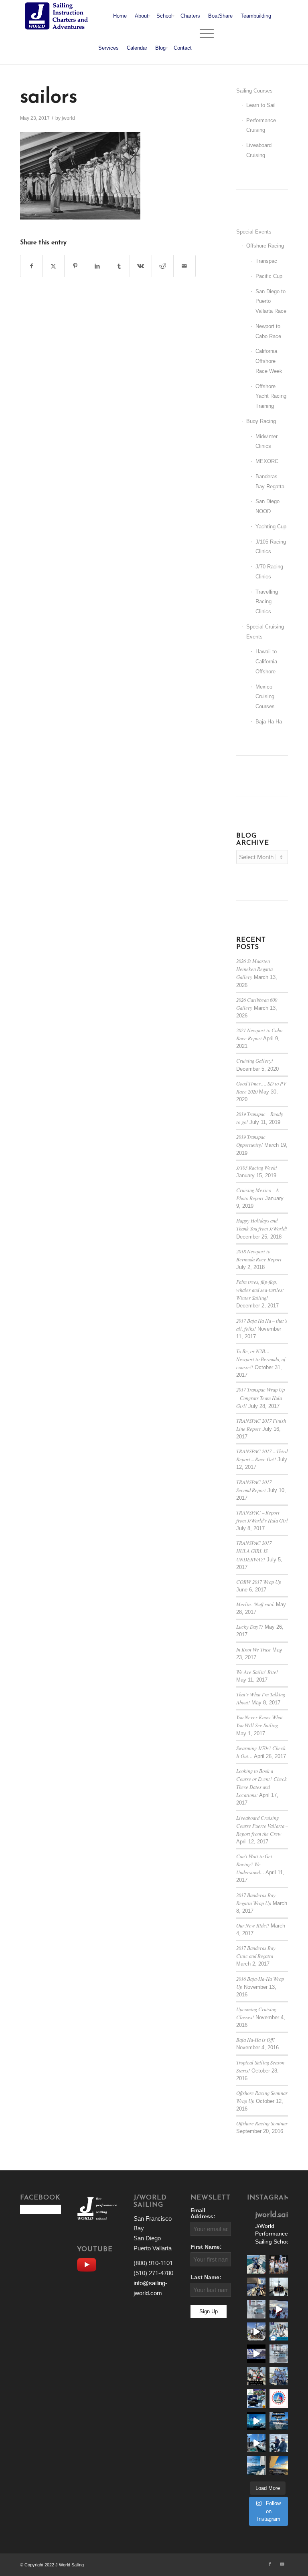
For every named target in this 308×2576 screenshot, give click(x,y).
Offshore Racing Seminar (262, 2123)
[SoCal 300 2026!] (279, 2309)
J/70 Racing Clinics (269, 572)
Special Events (254, 232)
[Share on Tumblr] (119, 266)
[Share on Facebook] (31, 266)
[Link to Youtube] (282, 2564)
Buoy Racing (261, 421)
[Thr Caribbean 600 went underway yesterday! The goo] (279, 2376)
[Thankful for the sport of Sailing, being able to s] (279, 2465)
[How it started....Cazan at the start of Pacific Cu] (279, 2287)
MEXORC (267, 461)
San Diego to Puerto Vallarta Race (271, 301)
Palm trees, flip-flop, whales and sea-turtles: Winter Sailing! (260, 1290)
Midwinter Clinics (266, 441)
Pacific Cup (269, 276)
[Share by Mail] (184, 266)
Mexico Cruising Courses (265, 697)
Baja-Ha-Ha (269, 722)
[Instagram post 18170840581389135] (256, 2399)
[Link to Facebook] (270, 2564)
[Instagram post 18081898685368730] (279, 2354)
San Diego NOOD (267, 506)
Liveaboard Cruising (259, 150)
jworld (68, 118)
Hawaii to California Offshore (266, 662)
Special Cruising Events (265, 632)
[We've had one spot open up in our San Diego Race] (279, 2421)
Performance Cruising (261, 125)
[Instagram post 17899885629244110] (256, 2376)
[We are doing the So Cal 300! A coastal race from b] (279, 2332)
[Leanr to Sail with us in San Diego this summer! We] (256, 2309)
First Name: (206, 2247)
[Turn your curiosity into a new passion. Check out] (279, 2443)
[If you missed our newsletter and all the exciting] (256, 2264)
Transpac (266, 261)
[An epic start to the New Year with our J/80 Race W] (256, 2421)
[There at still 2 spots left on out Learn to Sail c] (279, 2399)
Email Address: (203, 2213)
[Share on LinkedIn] (97, 266)
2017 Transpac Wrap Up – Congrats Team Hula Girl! (260, 1397)
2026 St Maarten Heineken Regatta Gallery (254, 969)
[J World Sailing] (58, 16)
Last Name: (206, 2277)
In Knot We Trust (253, 1649)
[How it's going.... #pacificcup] (256, 2287)
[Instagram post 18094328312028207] (256, 2354)
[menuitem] (120, 16)
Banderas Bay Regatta (270, 481)
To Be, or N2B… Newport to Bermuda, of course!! (261, 1359)
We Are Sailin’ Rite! (257, 1672)
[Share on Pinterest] (75, 266)
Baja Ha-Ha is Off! (255, 2039)
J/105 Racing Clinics (271, 547)
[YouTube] (89, 2264)
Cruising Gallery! (255, 1060)
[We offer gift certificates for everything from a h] (256, 2465)
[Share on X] (53, 266)
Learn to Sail (261, 105)
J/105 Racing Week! (257, 1167)
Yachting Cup (271, 527)
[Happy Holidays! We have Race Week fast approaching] (256, 2443)
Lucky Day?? (250, 1626)
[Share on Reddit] (163, 266)
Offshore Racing (265, 246)
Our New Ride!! (253, 1925)
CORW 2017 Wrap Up (259, 1582)
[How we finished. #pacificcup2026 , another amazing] (279, 2264)
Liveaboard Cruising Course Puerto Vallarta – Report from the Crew (262, 1826)
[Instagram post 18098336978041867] (256, 2332)
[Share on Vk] (141, 266)
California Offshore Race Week (269, 361)
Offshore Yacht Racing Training (271, 396)
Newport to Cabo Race (268, 331)
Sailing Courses (254, 91)
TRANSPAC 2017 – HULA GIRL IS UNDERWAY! (256, 1551)
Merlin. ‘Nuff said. (255, 1604)
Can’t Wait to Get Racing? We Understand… (254, 1864)
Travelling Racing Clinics (267, 602)
